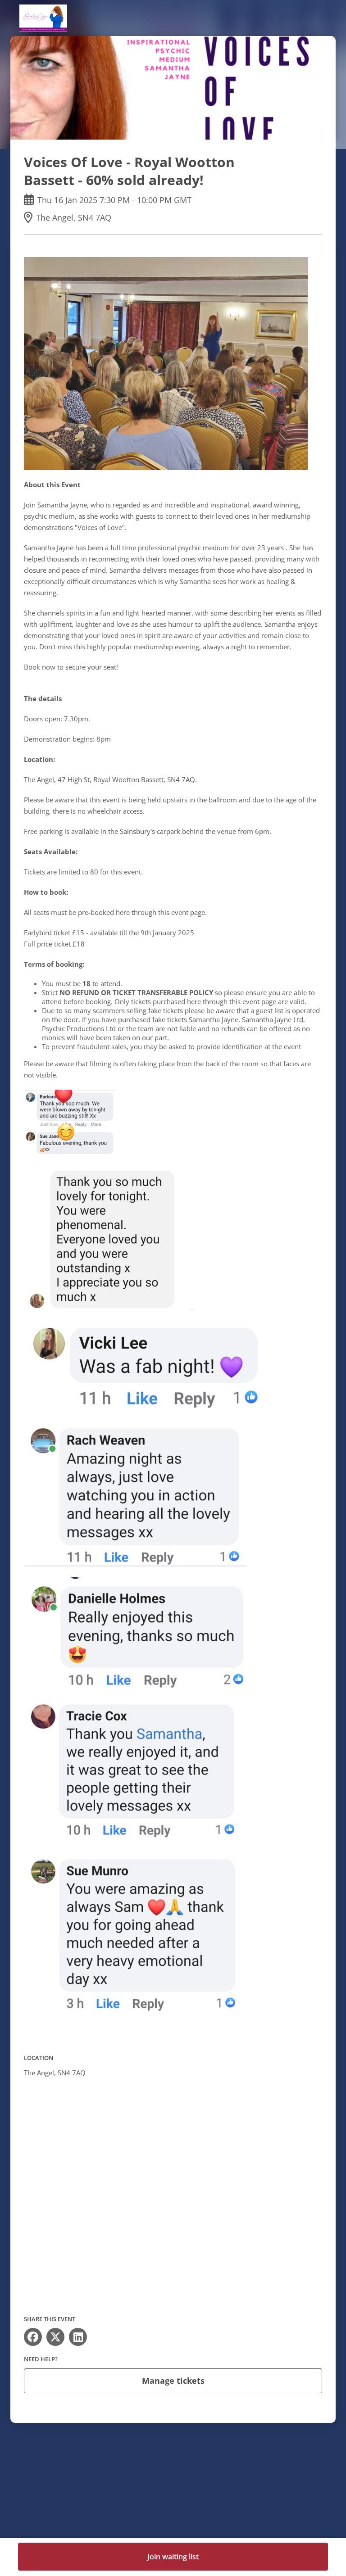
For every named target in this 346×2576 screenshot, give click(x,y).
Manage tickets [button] (173, 2381)
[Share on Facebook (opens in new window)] (33, 2337)
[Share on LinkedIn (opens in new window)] (78, 2337)
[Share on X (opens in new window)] (55, 2337)
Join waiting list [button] (173, 2557)
